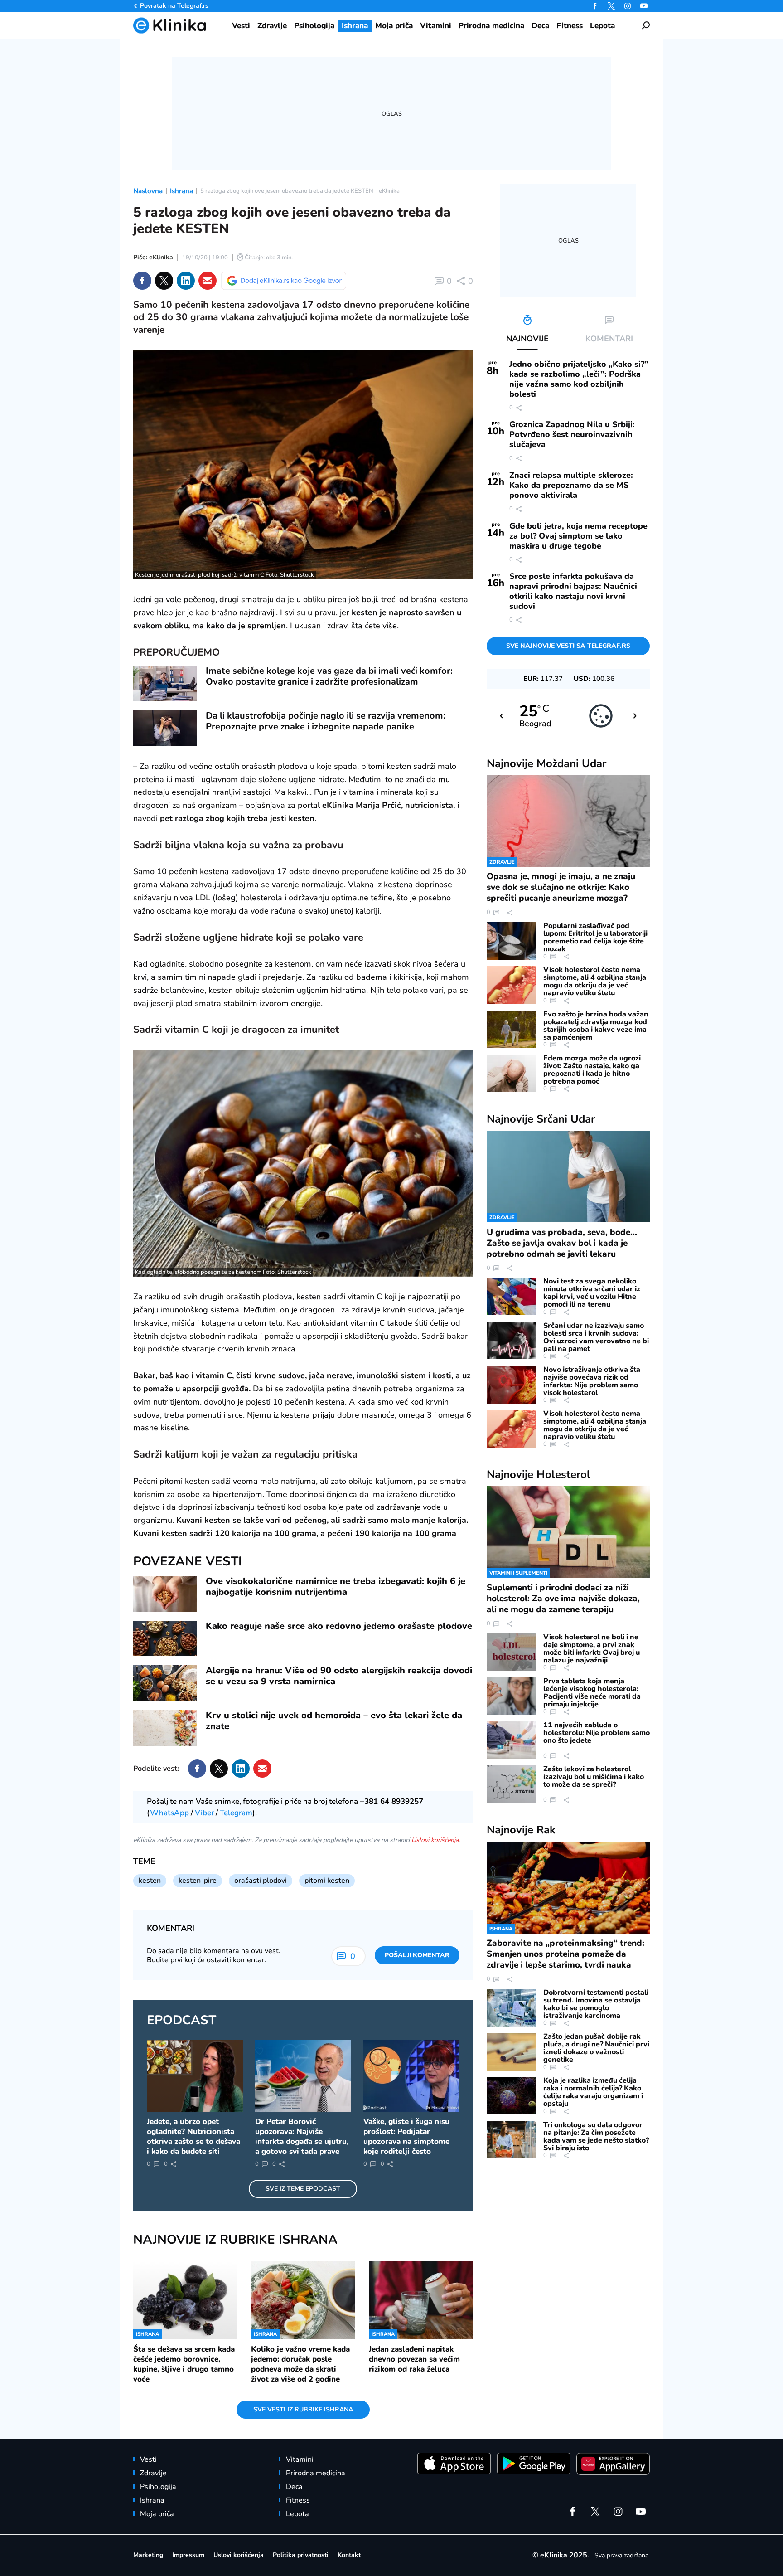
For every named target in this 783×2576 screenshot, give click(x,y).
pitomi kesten (327, 1881)
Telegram (236, 1813)
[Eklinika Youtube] (644, 6)
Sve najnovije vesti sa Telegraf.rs (568, 646)
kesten (150, 1881)
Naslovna (148, 191)
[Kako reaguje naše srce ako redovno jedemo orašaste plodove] (165, 1639)
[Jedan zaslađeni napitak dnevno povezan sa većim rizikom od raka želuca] (421, 2300)
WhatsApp (169, 1813)
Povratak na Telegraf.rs (174, 6)
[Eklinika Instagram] (628, 6)
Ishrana (181, 191)
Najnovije (546, 763)
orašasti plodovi (261, 1881)
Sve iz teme (303, 2189)
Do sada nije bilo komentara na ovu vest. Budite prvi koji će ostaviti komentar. (214, 1955)
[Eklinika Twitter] (611, 6)
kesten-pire (198, 1881)
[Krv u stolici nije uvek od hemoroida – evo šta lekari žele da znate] (165, 1728)
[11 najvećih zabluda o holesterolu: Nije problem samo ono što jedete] (512, 1740)
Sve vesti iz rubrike (303, 2409)
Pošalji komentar (417, 1955)
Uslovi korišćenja (435, 1840)
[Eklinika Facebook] (595, 6)
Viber (204, 1813)
